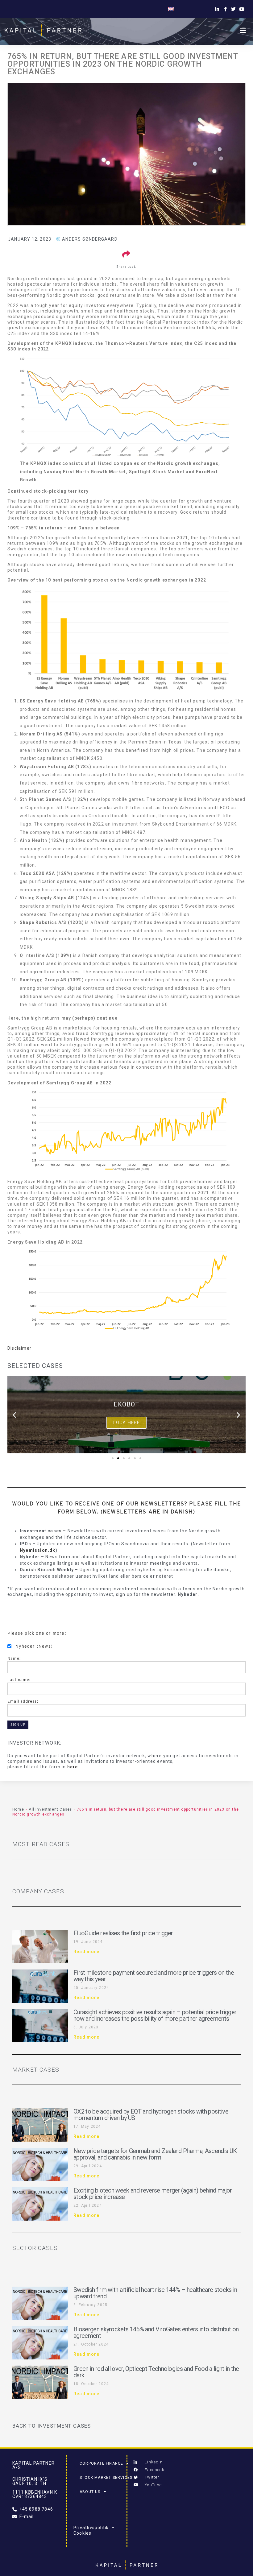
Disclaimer (19, 1348)
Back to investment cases (52, 2426)
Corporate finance (101, 2463)
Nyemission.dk (38, 1550)
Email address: (23, 1701)
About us (90, 2492)
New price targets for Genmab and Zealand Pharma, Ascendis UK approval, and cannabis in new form (155, 2154)
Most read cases (41, 1844)
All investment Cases (50, 1809)
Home (18, 1809)
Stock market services (106, 2478)
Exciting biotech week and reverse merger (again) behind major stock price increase (153, 2194)
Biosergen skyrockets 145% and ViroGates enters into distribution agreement (156, 2332)
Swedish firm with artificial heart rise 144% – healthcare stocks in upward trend (155, 2293)
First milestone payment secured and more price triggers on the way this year (154, 1976)
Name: (14, 1658)
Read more (86, 1952)
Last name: (19, 1680)
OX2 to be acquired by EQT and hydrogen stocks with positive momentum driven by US (151, 2115)
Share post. (126, 267)
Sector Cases (35, 2248)
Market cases (36, 2070)
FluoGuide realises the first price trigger (123, 1933)
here (73, 1767)
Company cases (38, 1891)
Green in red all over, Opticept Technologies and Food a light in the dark (156, 2372)
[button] (243, 30)
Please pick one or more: (37, 1633)
